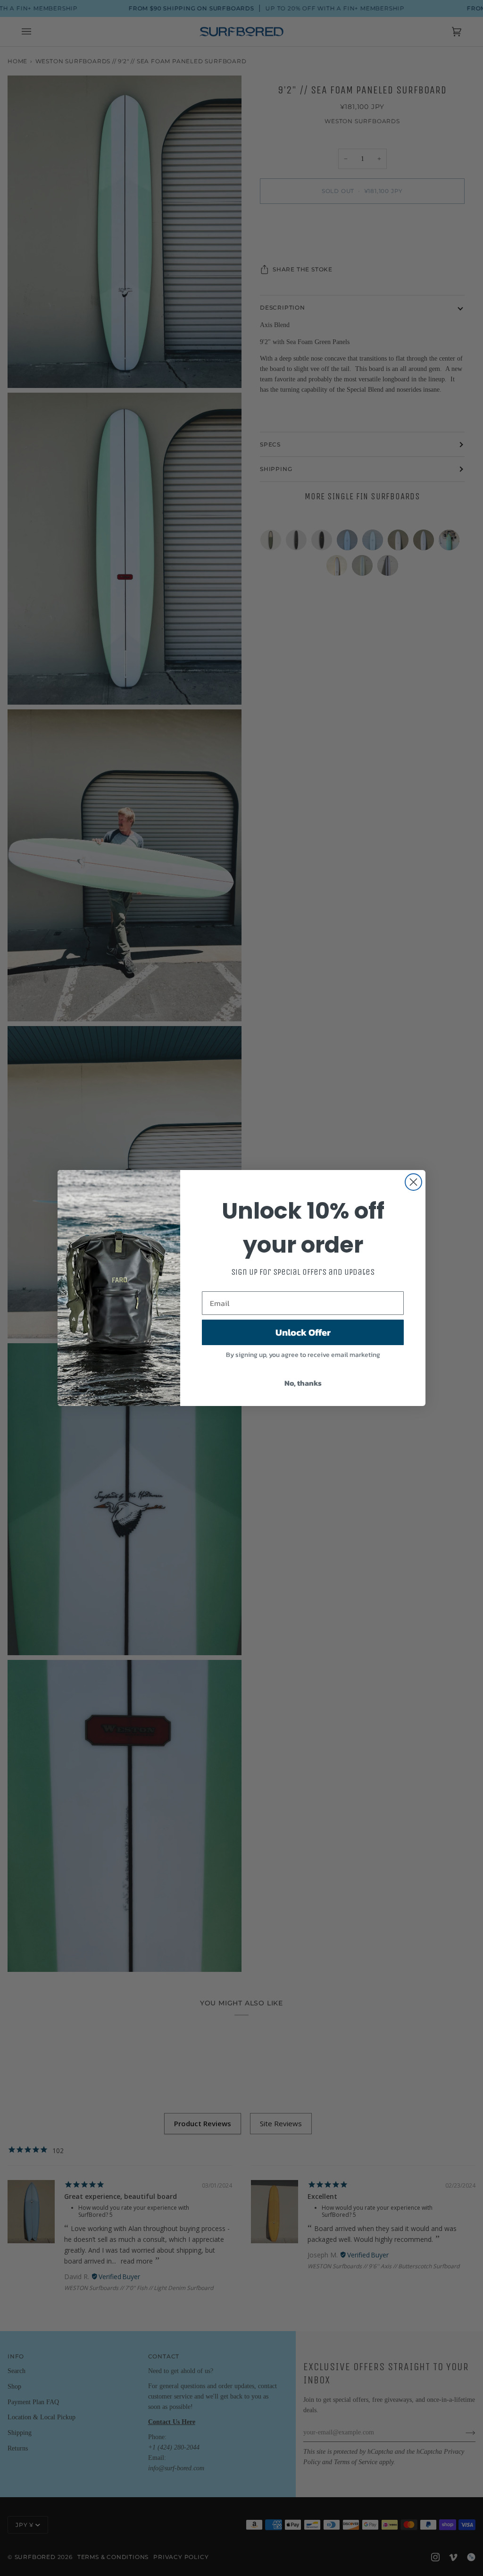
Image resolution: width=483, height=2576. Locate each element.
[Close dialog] (413, 1182)
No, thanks (303, 1383)
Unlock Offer (303, 1332)
